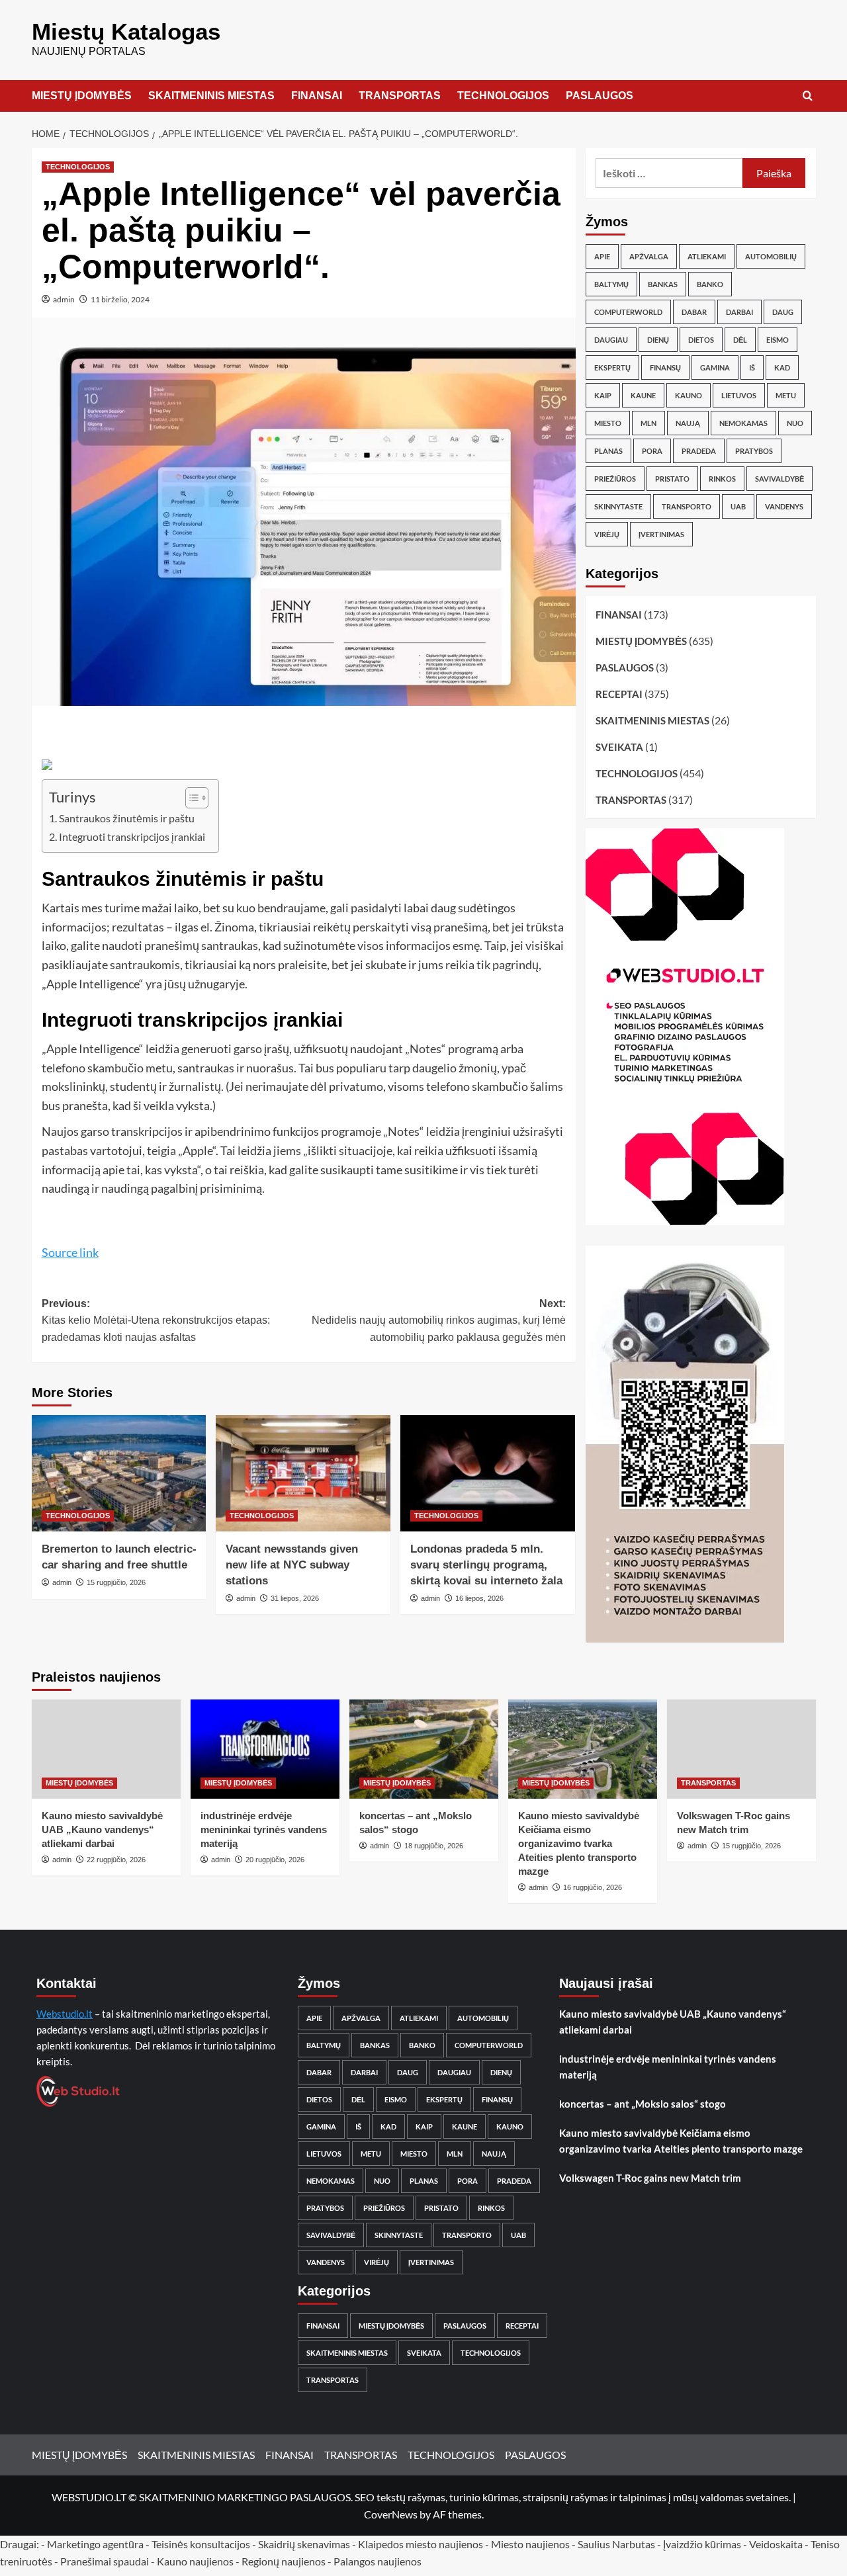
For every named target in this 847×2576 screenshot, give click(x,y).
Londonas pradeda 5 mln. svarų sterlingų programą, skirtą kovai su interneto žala (486, 1565)
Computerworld (628, 312)
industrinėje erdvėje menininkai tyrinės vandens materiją (264, 1829)
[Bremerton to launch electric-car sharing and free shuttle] (119, 1473)
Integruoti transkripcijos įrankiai (132, 837)
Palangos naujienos (378, 2561)
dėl (740, 340)
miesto (608, 423)
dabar (694, 312)
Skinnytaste (618, 506)
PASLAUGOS (600, 96)
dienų (658, 340)
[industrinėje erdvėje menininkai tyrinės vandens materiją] (265, 1749)
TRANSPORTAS (400, 96)
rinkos (722, 479)
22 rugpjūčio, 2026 (116, 1860)
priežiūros (615, 479)
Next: (439, 1320)
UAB (738, 506)
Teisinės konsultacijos (201, 2544)
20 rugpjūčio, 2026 (275, 1860)
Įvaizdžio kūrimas (702, 2544)
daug (783, 312)
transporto (687, 506)
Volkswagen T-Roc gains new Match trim (650, 2178)
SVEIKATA (619, 747)
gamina (715, 367)
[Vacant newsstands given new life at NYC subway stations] (303, 1473)
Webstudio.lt (65, 2014)
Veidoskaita (776, 2544)
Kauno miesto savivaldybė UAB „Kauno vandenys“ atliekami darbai (102, 1829)
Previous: (156, 1320)
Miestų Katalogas (126, 31)
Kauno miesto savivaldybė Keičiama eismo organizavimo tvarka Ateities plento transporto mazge (579, 1843)
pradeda (699, 451)
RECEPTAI (619, 694)
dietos (701, 340)
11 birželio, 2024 (120, 299)
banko (710, 284)
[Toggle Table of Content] (190, 798)
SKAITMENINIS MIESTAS (211, 96)
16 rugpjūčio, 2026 (593, 1887)
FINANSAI (317, 96)
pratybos (754, 451)
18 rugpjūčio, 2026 (434, 1846)
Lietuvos (739, 395)
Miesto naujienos (530, 2544)
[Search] (808, 96)
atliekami (707, 256)
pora (652, 451)
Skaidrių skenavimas (304, 2544)
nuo (795, 423)
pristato (672, 479)
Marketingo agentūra (95, 2544)
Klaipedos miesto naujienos (421, 2544)
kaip (603, 395)
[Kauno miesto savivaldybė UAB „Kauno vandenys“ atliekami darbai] (106, 1749)
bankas (663, 284)
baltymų (611, 284)
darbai (739, 312)
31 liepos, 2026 (295, 1598)
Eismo (778, 340)
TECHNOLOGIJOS (503, 96)
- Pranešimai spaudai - (106, 2561)
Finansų (665, 367)
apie (602, 256)
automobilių (771, 256)
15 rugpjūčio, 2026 (116, 1582)
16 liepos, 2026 (479, 1598)
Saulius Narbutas (616, 2544)
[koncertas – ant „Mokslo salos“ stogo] (424, 1749)
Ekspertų (612, 367)
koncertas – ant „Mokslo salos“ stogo (643, 2104)
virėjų (607, 534)
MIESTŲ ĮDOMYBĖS (82, 96)
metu (786, 395)
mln (648, 423)
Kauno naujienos (195, 2561)
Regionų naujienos (284, 2561)
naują (688, 423)
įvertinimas (661, 534)
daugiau (611, 340)
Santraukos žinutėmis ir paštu (127, 818)
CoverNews (391, 2514)
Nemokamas (743, 423)
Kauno (689, 395)
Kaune (643, 395)
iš (752, 367)
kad (782, 367)
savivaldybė (780, 479)
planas (608, 451)
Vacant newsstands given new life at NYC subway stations (292, 1565)
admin (64, 299)
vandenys (784, 506)
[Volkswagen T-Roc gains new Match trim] (741, 1749)
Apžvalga (649, 256)
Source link (70, 1252)
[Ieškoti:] (669, 173)
